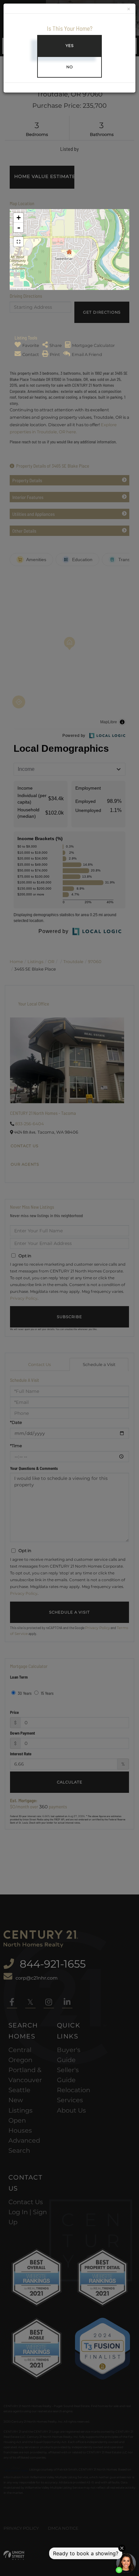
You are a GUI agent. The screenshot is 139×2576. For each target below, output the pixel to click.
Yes (70, 46)
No (70, 67)
